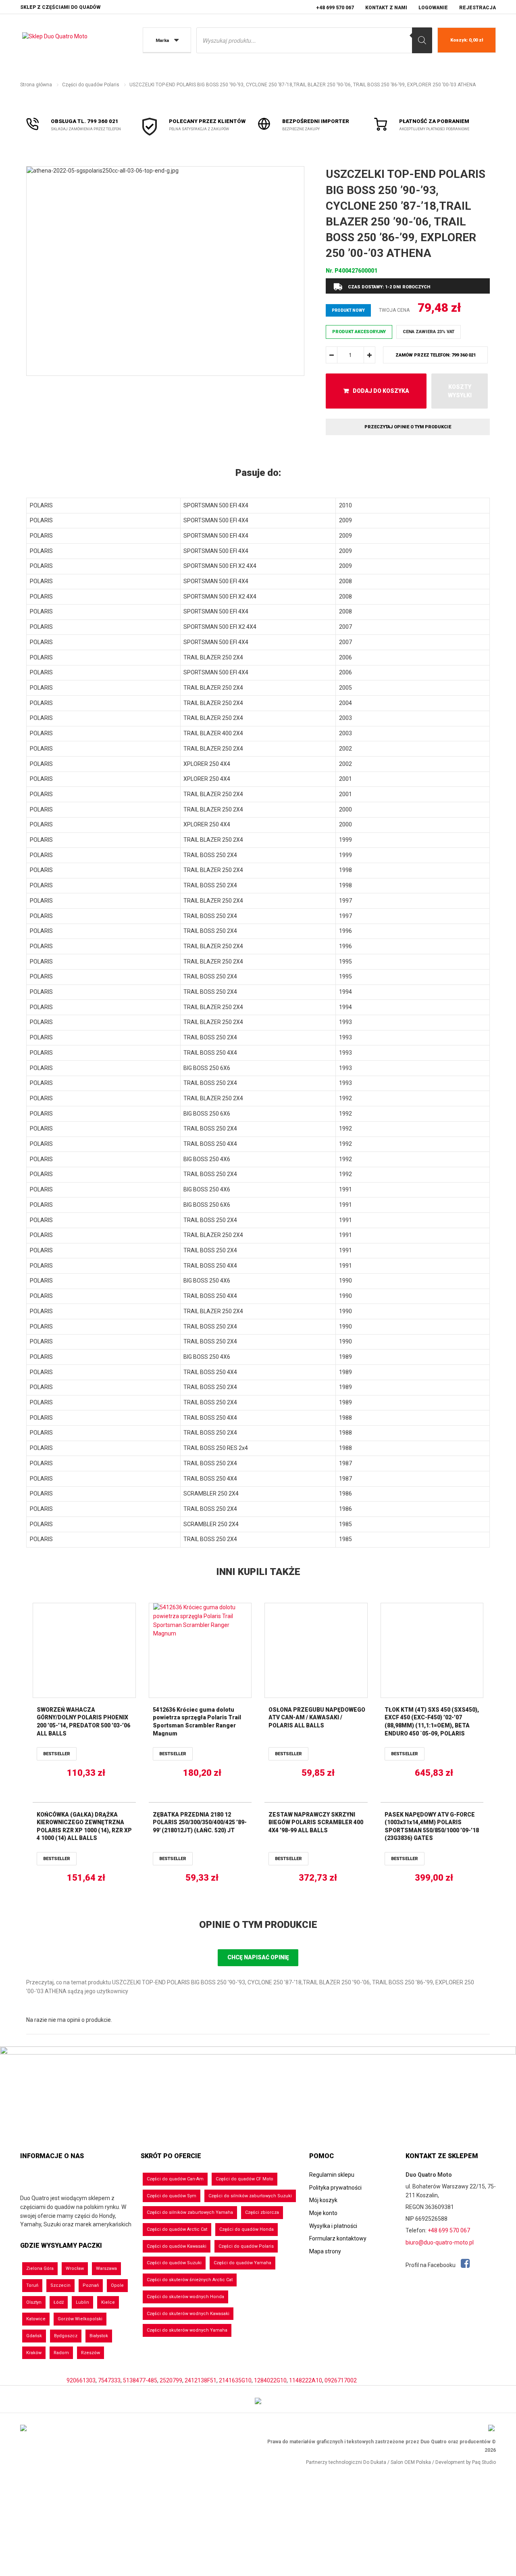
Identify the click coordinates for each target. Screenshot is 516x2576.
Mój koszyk (323, 2200)
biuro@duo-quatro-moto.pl (440, 2242)
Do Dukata (375, 2462)
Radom (61, 2353)
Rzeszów (91, 2353)
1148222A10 (306, 2380)
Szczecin (60, 2285)
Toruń (32, 2285)
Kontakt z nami (386, 8)
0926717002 (341, 2380)
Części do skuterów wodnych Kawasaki (188, 2314)
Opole (117, 2285)
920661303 (81, 2380)
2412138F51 (201, 2380)
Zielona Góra (40, 2268)
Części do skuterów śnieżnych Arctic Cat (190, 2280)
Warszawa (106, 2268)
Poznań (91, 2285)
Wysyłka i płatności (333, 2226)
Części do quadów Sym (172, 2196)
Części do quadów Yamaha (242, 2263)
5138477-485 (140, 2380)
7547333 (109, 2380)
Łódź (59, 2302)
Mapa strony (325, 2251)
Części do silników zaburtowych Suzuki (250, 2196)
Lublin (82, 2302)
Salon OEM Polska (411, 2462)
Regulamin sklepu (332, 2175)
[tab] (258, 473)
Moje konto (323, 2213)
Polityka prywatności (335, 2188)
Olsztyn (34, 2302)
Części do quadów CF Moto (244, 2179)
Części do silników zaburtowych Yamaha (190, 2212)
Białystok (99, 2336)
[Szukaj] (422, 40)
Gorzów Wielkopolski (80, 2319)
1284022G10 (270, 2380)
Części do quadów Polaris (91, 85)
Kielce (108, 2302)
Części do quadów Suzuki (174, 2263)
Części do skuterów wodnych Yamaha (187, 2330)
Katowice (36, 2319)
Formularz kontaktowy (338, 2238)
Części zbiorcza (262, 2212)
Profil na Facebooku (431, 2265)
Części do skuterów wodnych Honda (185, 2297)
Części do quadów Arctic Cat (177, 2229)
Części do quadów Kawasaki (177, 2246)
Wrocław (75, 2268)
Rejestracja (478, 8)
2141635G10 (235, 2380)
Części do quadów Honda (247, 2229)
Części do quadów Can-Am (175, 2179)
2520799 (171, 2380)
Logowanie (433, 8)
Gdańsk (34, 2336)
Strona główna (36, 85)
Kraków (34, 2353)
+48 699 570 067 (335, 8)
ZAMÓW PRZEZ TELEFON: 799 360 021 (436, 355)
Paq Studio (484, 2462)
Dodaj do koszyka (381, 391)
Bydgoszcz (66, 2336)
